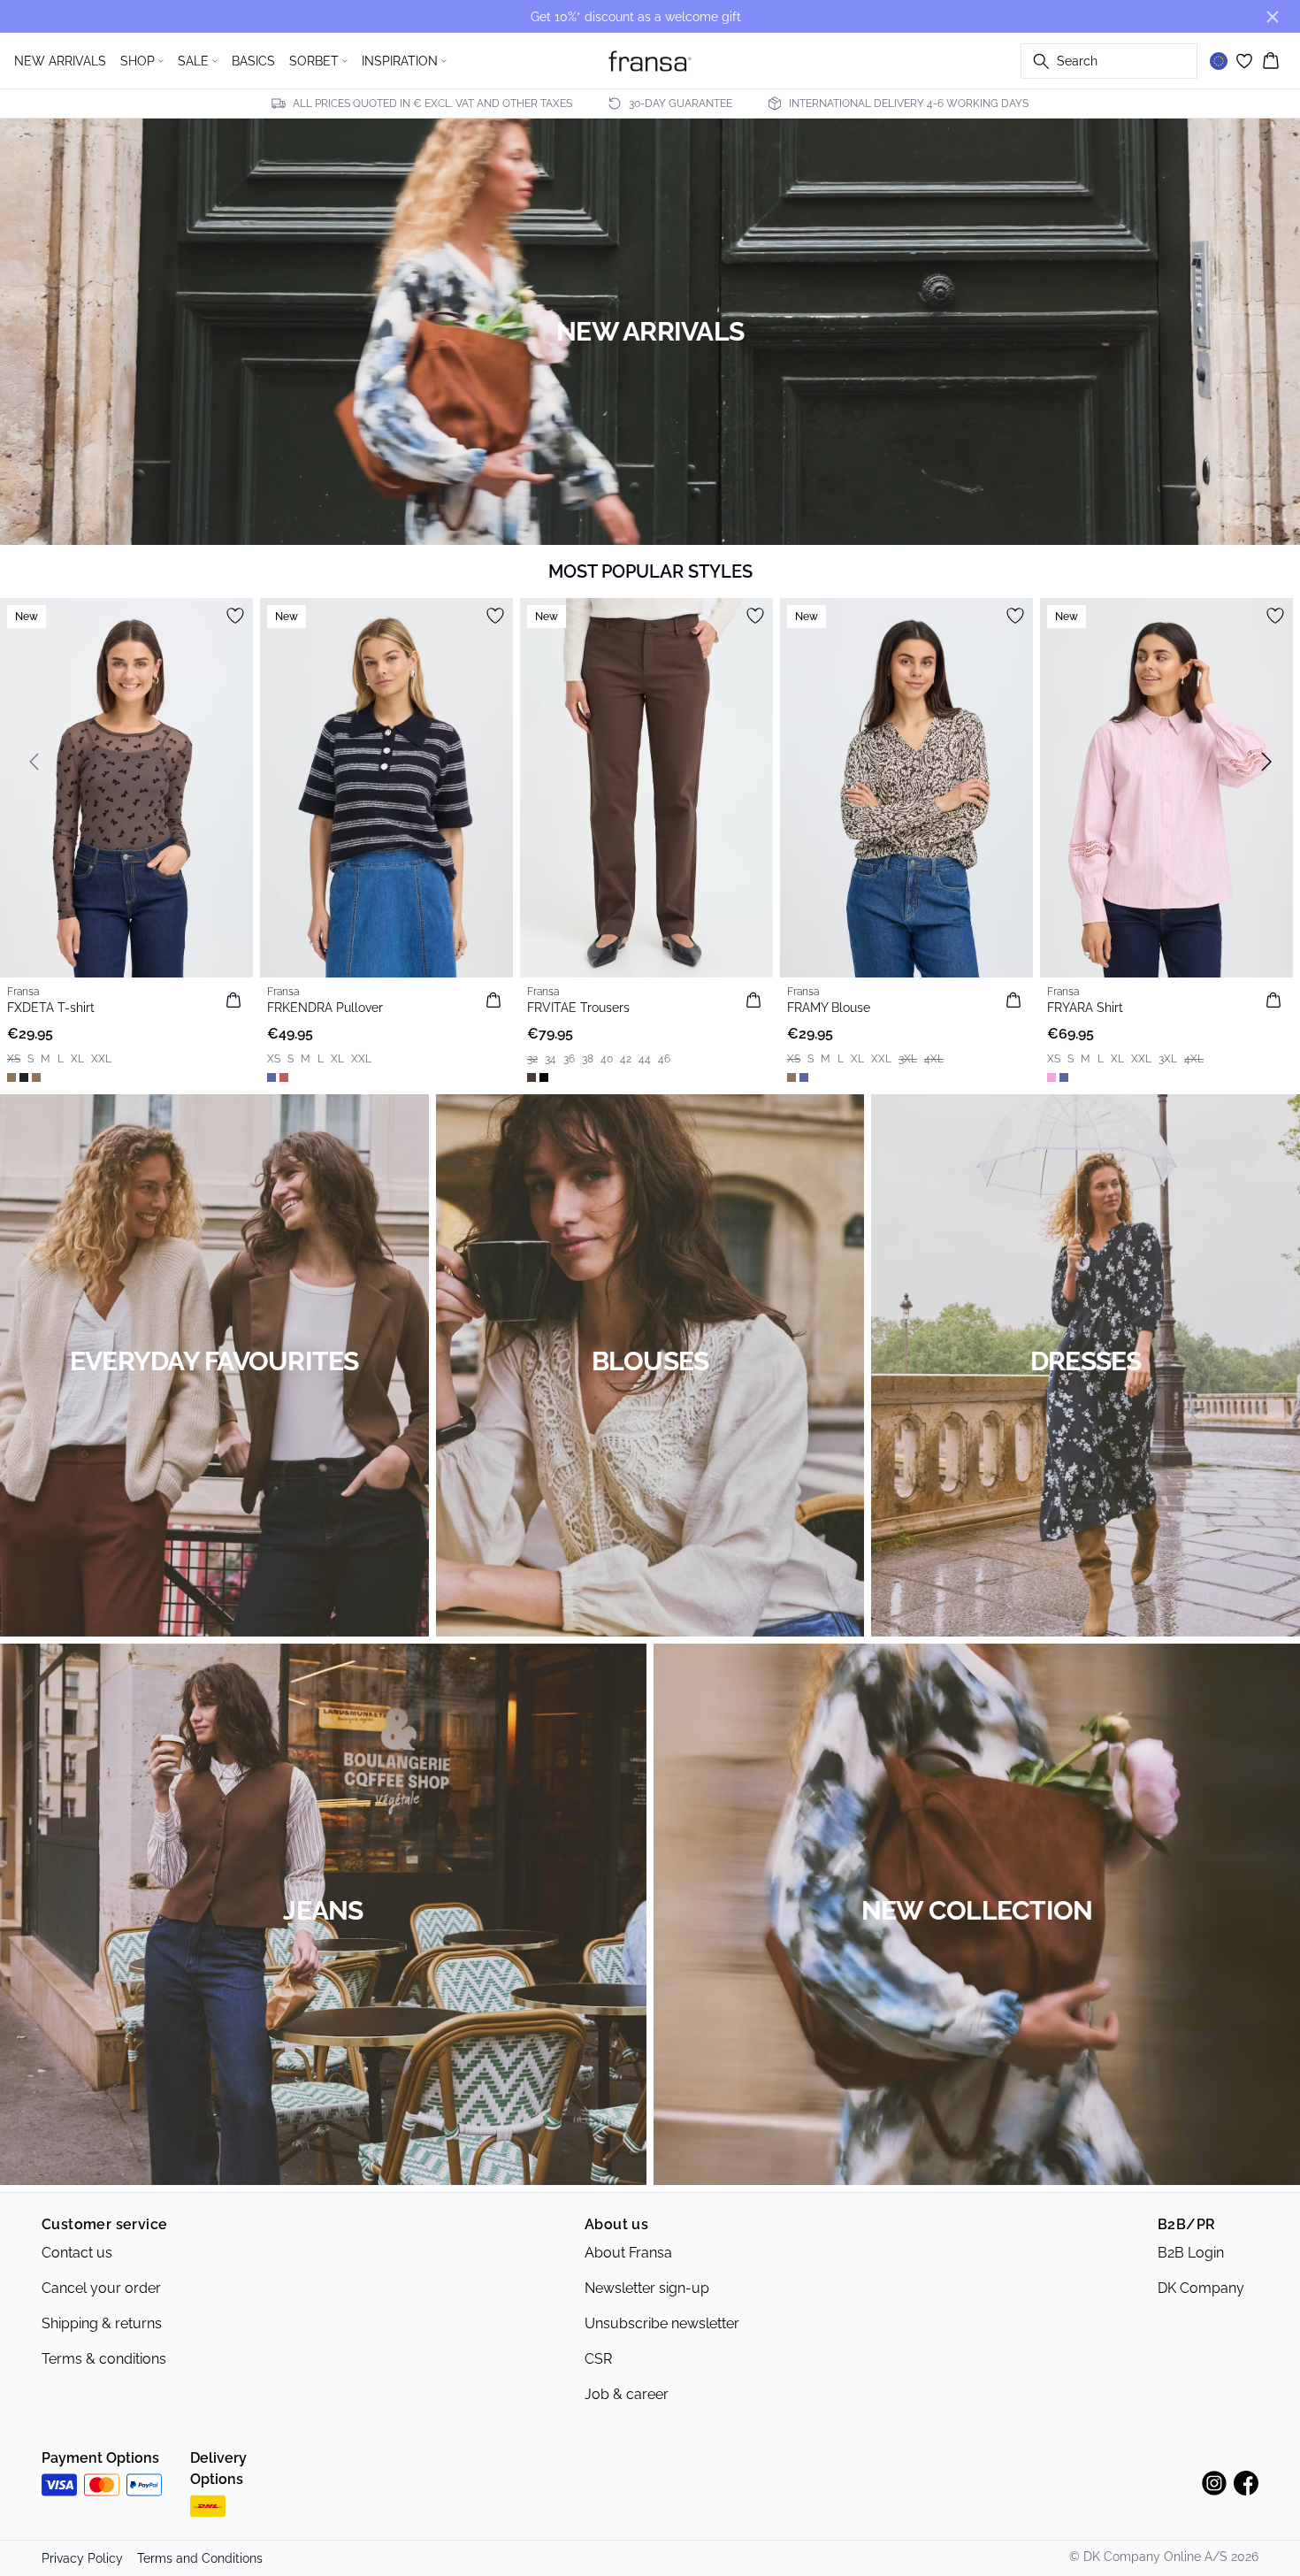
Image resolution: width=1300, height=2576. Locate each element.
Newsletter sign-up (647, 2288)
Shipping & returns (102, 2323)
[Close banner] (1273, 17)
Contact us (77, 2253)
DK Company (1201, 2288)
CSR (598, 2359)
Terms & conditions (104, 2359)
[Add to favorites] (235, 616)
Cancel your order (101, 2288)
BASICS (253, 61)
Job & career (627, 2394)
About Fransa (628, 2253)
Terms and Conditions (200, 2558)
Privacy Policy (82, 2558)
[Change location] (1219, 61)
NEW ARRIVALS (60, 61)
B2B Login (1191, 2253)
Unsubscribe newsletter (662, 2323)
